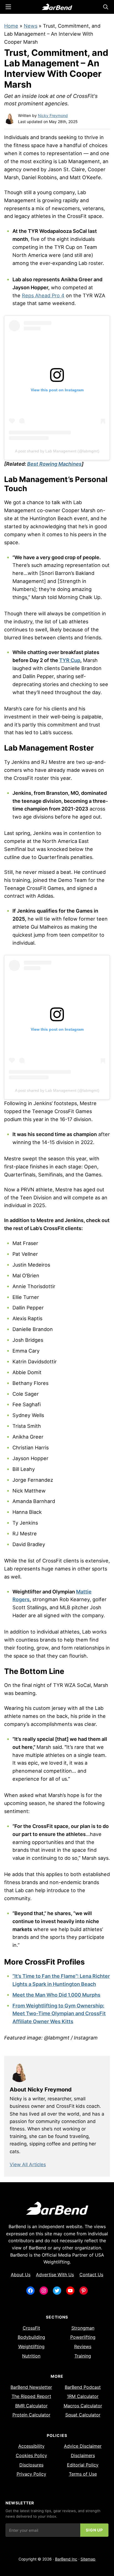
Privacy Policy (31, 2474)
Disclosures (31, 2465)
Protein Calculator (31, 2415)
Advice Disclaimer (83, 2446)
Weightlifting (31, 2346)
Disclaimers (83, 2455)
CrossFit (31, 2328)
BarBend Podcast (83, 2387)
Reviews (83, 2346)
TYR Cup (70, 660)
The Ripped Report (31, 2396)
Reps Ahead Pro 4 (43, 295)
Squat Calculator (83, 2415)
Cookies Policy (31, 2455)
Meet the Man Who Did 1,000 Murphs (56, 1995)
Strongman (83, 2328)
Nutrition (31, 2356)
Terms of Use (83, 2474)
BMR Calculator (31, 2406)
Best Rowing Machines (54, 464)
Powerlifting (83, 2337)
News (31, 26)
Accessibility (31, 2446)
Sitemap (88, 2559)
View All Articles (28, 2165)
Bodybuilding (31, 2337)
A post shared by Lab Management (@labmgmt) (57, 451)
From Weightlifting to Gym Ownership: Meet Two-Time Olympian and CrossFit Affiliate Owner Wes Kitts (59, 2014)
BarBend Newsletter (31, 2387)
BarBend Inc (66, 2559)
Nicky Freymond (53, 115)
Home (11, 26)
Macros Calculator (83, 2406)
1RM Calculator (83, 2396)
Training (83, 2356)
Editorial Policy (83, 2465)
